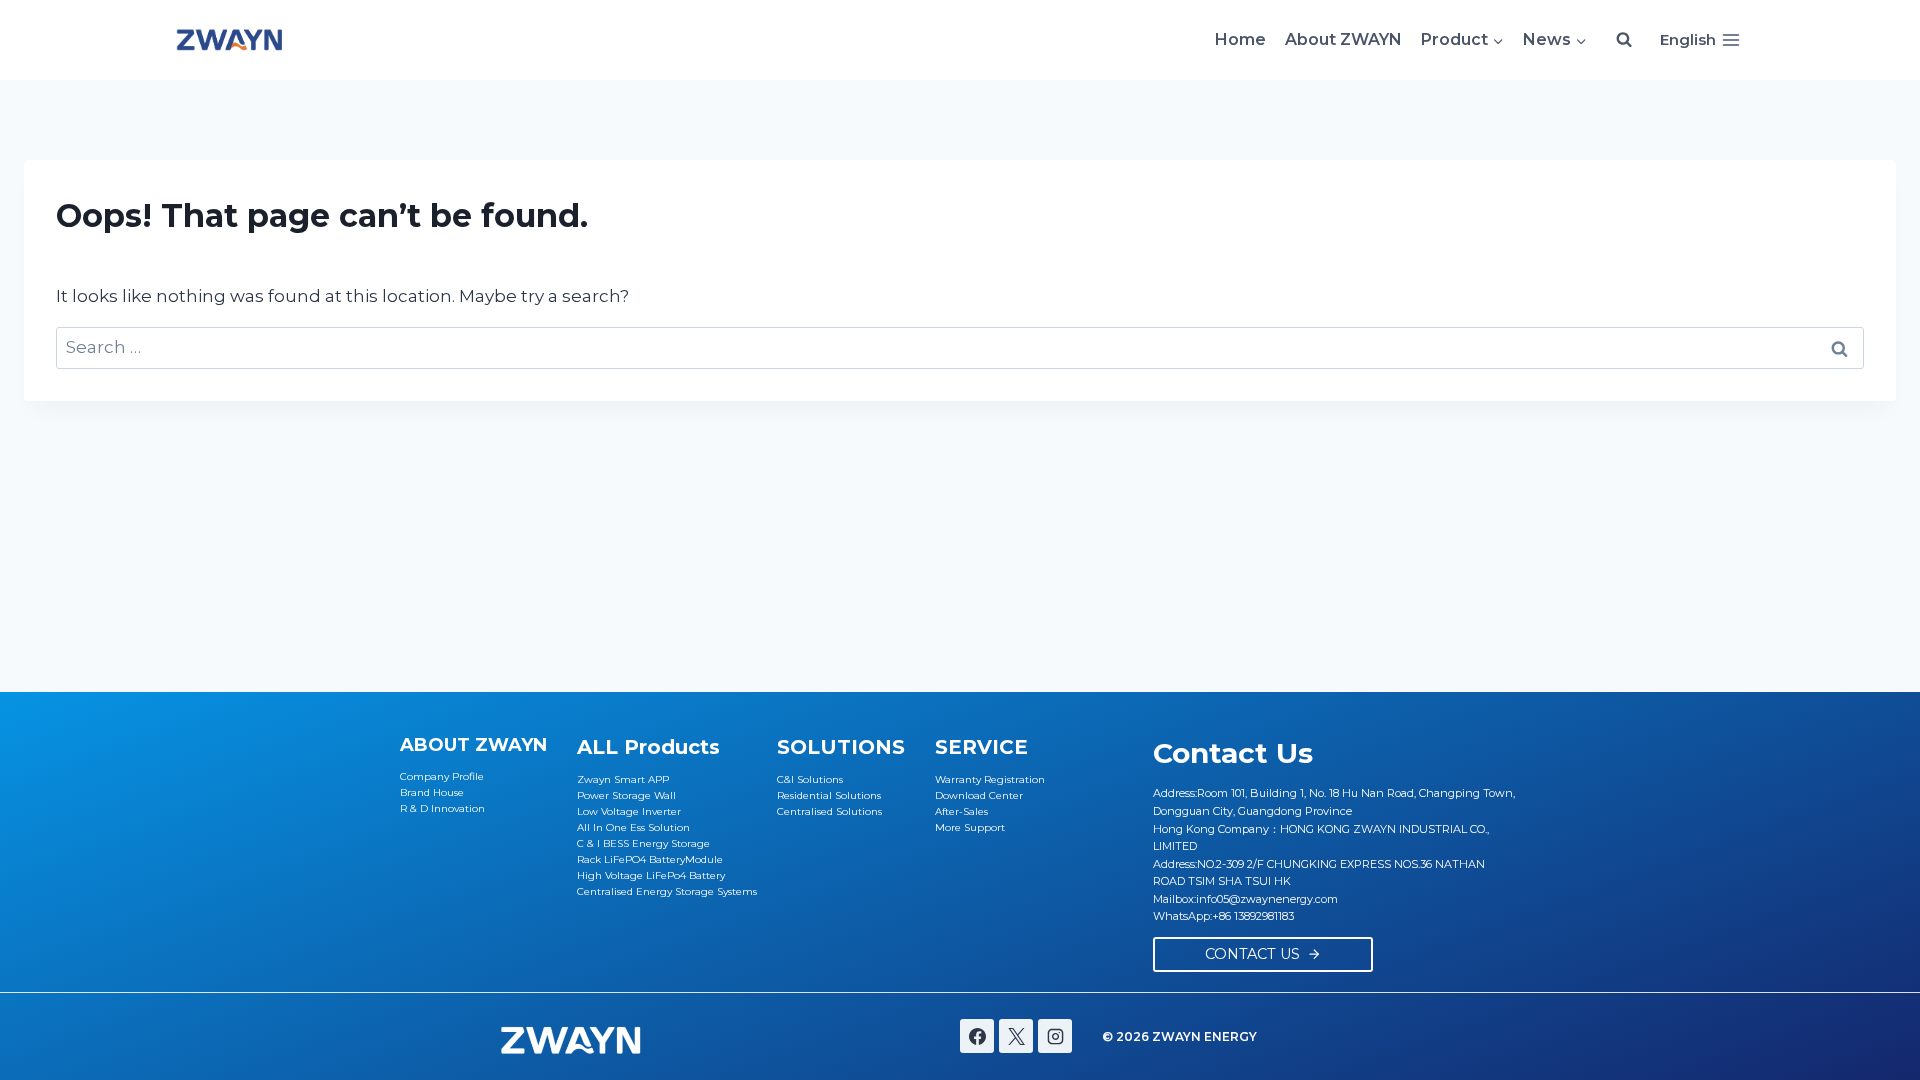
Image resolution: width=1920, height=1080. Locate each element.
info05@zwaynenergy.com (1267, 899)
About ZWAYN (1343, 39)
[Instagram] (1055, 1036)
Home (1240, 39)
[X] (1016, 1036)
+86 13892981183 (1253, 916)
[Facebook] (977, 1036)
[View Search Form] (1624, 40)
